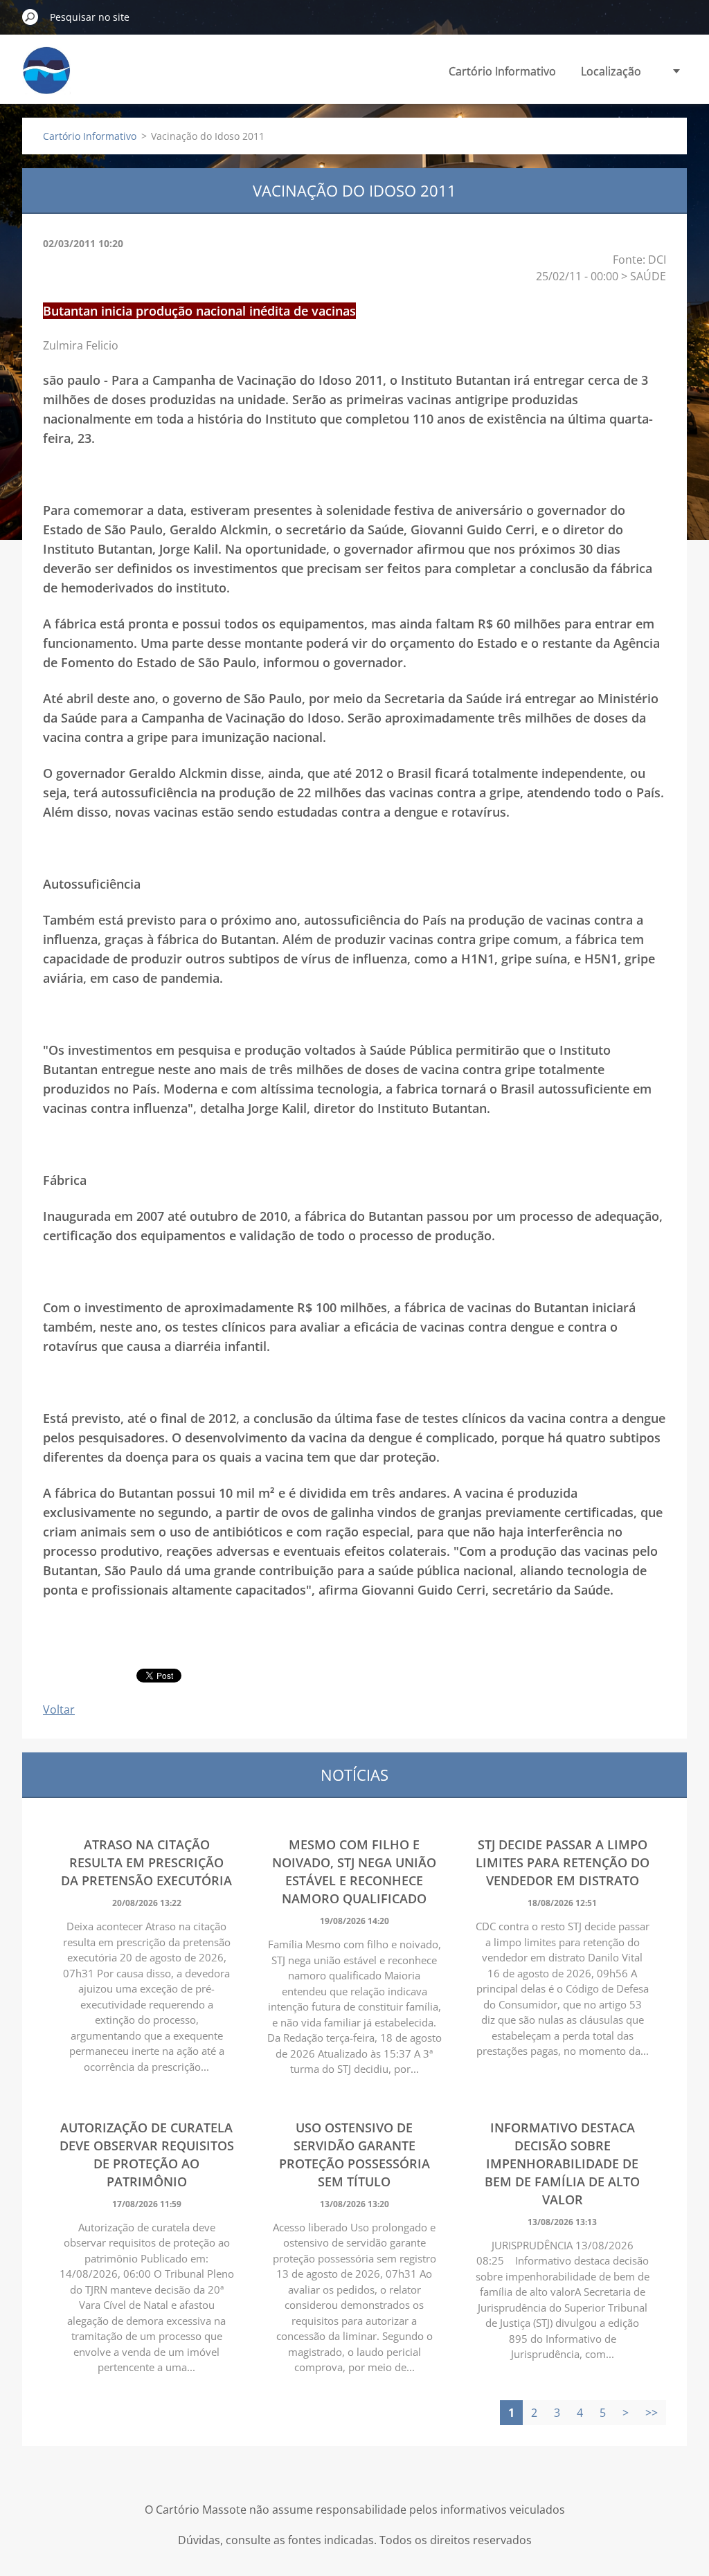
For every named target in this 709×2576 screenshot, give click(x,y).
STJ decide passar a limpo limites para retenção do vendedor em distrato (563, 1862)
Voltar (59, 1709)
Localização (611, 71)
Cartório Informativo (502, 71)
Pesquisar (30, 17)
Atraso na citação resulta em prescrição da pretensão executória (146, 1862)
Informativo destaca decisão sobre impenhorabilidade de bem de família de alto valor (562, 2164)
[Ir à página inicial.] (46, 79)
